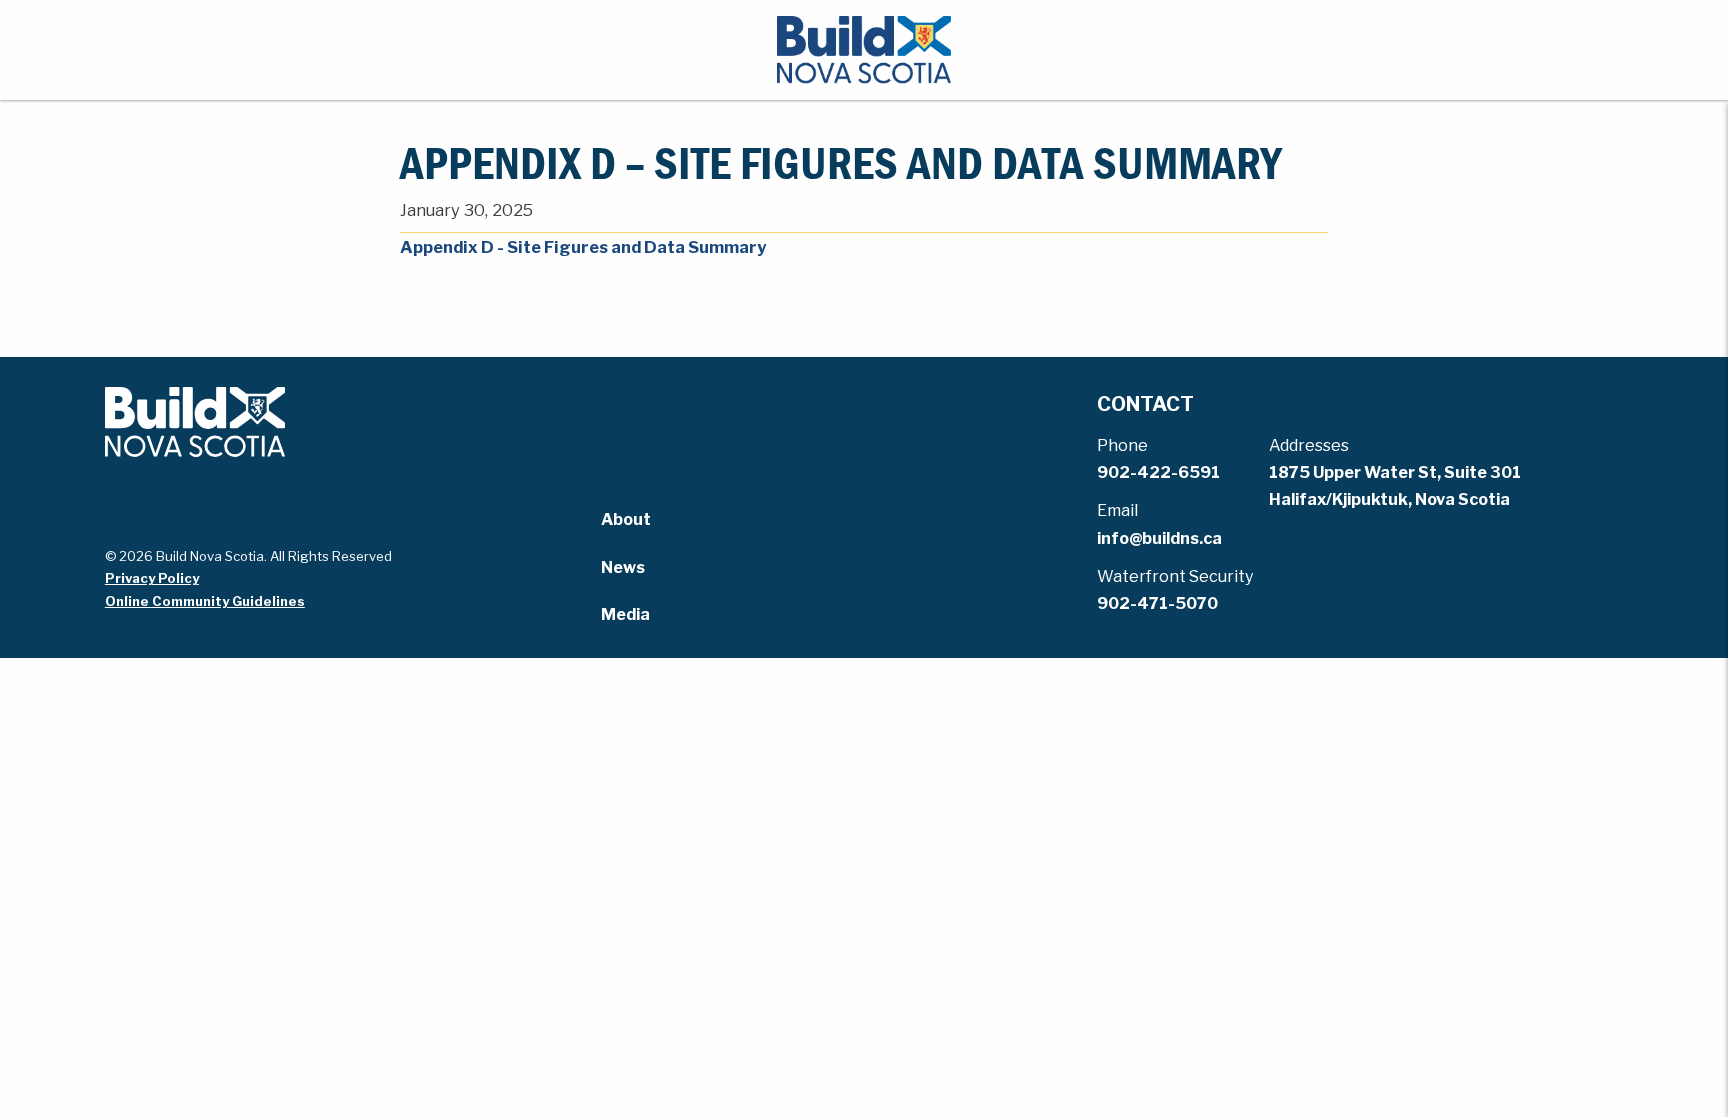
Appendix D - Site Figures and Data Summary (583, 247)
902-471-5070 (1157, 603)
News (623, 567)
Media (625, 614)
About (626, 519)
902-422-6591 (1158, 472)
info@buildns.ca (1159, 538)
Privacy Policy (152, 578)
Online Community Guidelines (205, 601)
